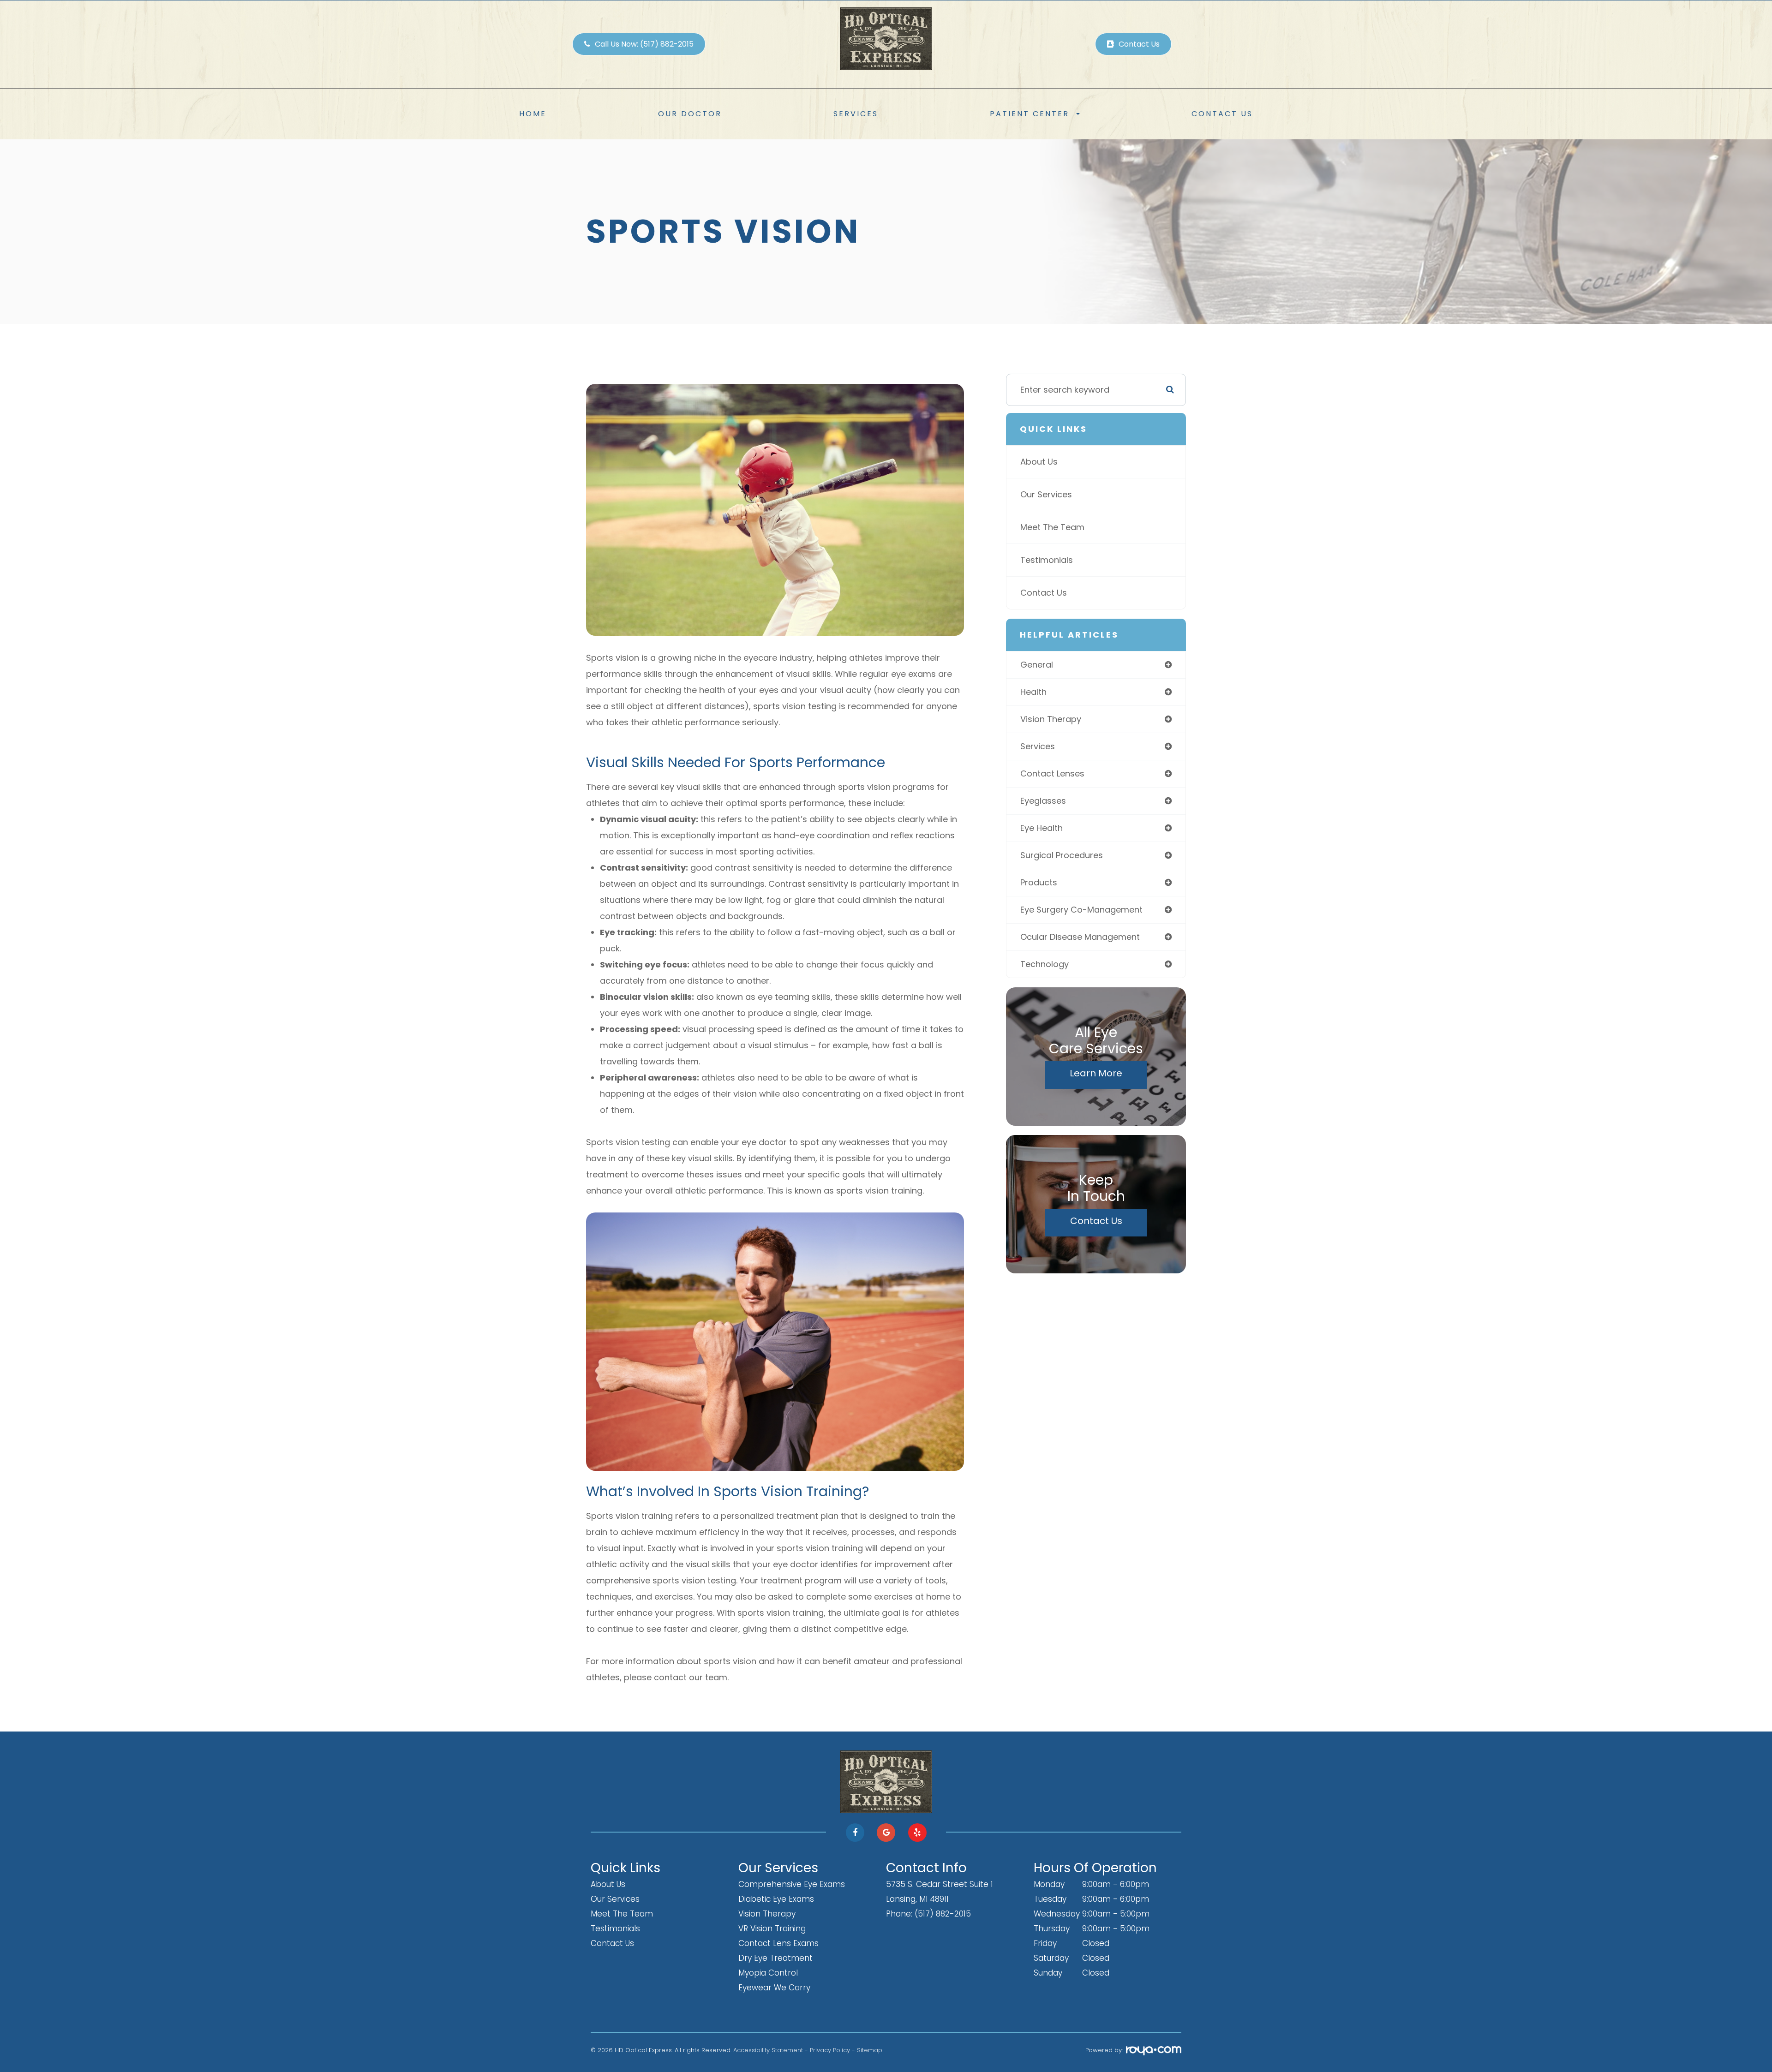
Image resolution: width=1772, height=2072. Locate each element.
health (1033, 692)
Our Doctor (690, 114)
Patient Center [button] (1030, 114)
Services (856, 114)
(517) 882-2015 (943, 1914)
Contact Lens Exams (778, 1943)
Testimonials (1047, 560)
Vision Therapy (767, 1914)
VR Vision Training (772, 1929)
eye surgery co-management (1081, 910)
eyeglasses (1043, 801)
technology (1045, 964)
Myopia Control (768, 1973)
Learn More (1096, 1073)
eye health (1042, 828)
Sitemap (870, 2050)
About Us (1039, 462)
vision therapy (1051, 719)
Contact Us (1222, 114)
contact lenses (1052, 773)
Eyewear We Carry (774, 1988)
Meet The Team (1052, 527)
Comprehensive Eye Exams (792, 1884)
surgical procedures (1062, 855)
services (1038, 746)
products (1039, 882)
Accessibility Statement (768, 2050)
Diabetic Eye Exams (776, 1899)
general (1037, 665)
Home (533, 114)
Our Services (1046, 494)
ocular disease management (1080, 937)
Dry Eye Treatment (775, 1958)
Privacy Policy (830, 2050)
